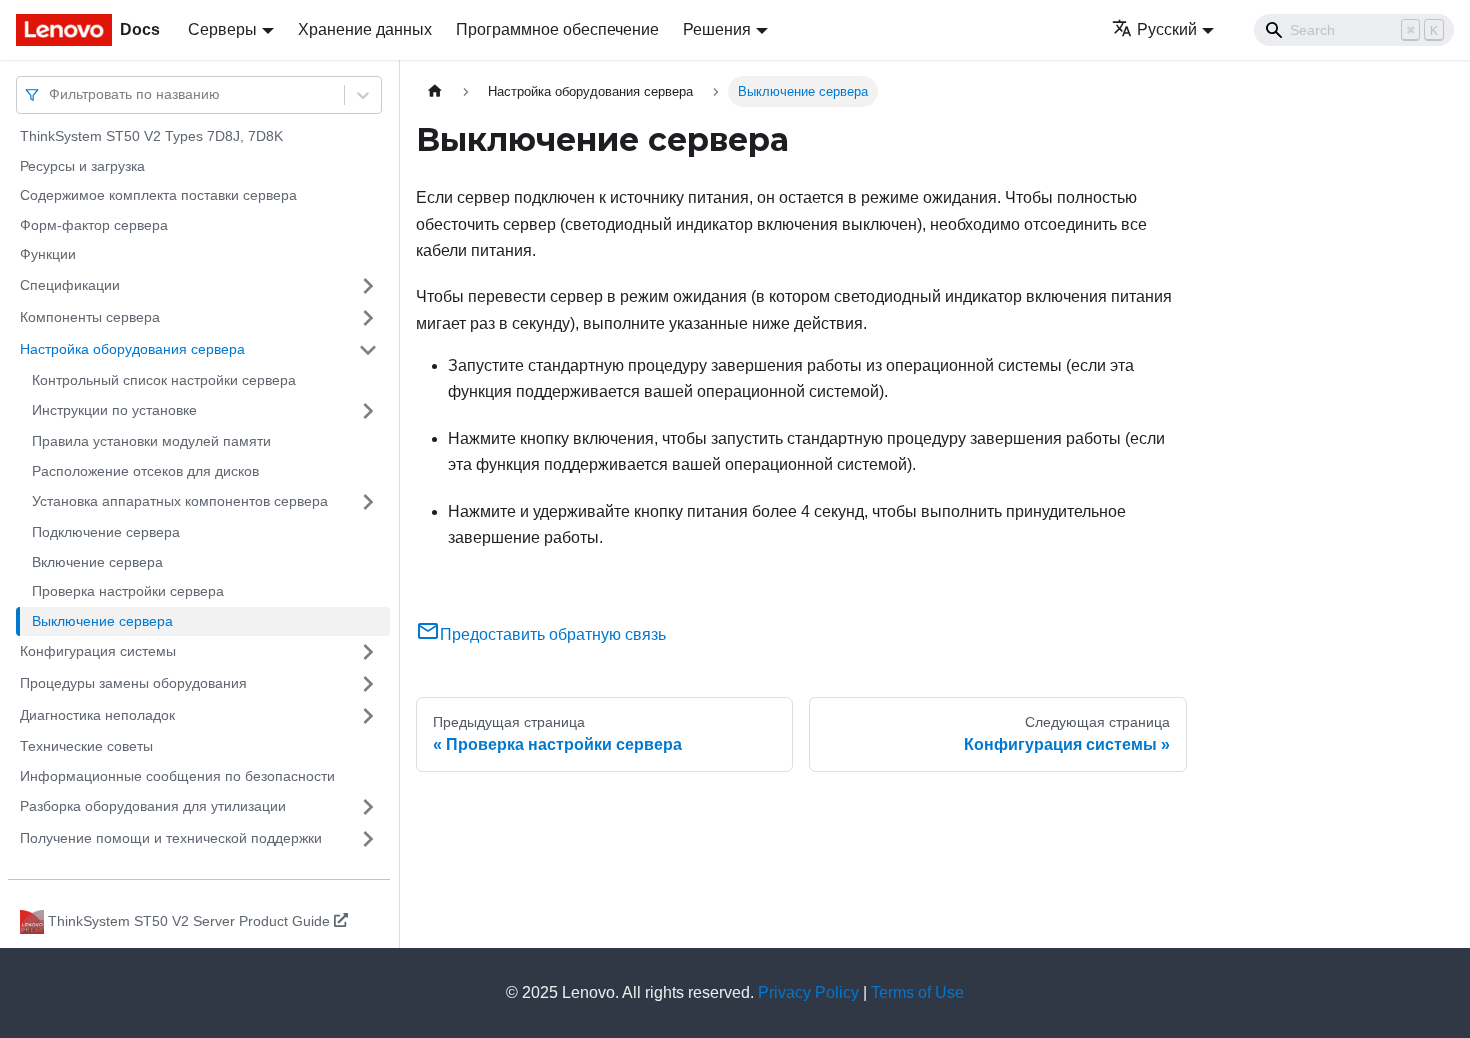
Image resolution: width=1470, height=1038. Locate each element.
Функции (48, 254)
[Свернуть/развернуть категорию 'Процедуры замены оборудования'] (368, 684)
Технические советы (86, 746)
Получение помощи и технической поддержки (171, 838)
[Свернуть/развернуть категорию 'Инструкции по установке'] (368, 411)
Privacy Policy (808, 992)
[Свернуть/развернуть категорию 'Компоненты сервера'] (368, 318)
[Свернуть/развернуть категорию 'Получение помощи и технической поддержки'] (368, 839)
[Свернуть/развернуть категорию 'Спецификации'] (368, 286)
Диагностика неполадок (97, 715)
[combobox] (51, 94)
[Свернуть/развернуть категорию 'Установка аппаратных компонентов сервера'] (368, 502)
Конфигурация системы (98, 651)
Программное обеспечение (557, 29)
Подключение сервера (106, 532)
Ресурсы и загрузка (82, 166)
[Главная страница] (435, 91)
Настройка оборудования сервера (132, 349)
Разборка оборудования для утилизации (153, 806)
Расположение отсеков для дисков (145, 471)
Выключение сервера (102, 621)
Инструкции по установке (114, 410)
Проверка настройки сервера (128, 591)
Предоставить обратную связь (553, 634)
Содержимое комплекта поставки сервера (158, 195)
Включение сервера (97, 562)
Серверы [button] (222, 29)
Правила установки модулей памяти (151, 441)
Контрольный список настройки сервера (164, 380)
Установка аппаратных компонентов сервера (180, 501)
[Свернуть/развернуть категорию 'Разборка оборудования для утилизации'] (368, 807)
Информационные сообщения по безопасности (177, 776)
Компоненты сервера (90, 317)
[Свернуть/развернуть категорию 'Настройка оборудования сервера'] (368, 350)
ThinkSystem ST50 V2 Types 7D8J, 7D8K (151, 136)
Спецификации (70, 285)
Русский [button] (1167, 29)
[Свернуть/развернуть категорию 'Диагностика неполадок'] (368, 716)
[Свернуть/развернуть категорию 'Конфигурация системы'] (368, 652)
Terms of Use (917, 992)
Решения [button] (717, 29)
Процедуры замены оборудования (133, 683)
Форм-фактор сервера (94, 225)
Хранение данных (365, 29)
